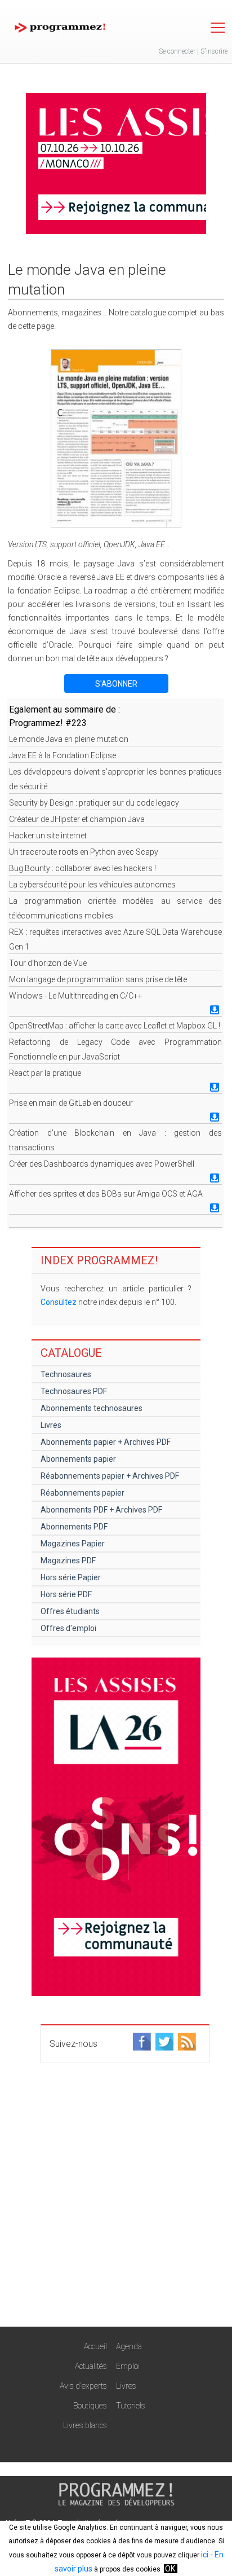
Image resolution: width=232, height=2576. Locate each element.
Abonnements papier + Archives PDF (106, 1442)
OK (170, 2569)
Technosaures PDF (74, 1391)
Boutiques (90, 2406)
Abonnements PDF (74, 1527)
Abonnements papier (78, 1459)
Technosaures (66, 1374)
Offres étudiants (70, 1611)
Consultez (59, 1302)
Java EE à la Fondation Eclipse (63, 755)
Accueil (95, 2346)
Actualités (91, 2366)
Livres (51, 1425)
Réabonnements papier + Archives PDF (110, 1476)
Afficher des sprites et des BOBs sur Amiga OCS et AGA (106, 1194)
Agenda (129, 2346)
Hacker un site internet (48, 836)
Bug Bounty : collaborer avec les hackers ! (82, 868)
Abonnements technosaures (92, 1408)
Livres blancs (85, 2425)
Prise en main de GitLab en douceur (71, 1103)
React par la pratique (45, 1073)
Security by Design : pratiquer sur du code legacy (94, 803)
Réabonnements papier (82, 1493)
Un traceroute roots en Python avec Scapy (84, 852)
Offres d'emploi (68, 1628)
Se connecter (177, 51)
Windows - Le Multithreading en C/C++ (76, 996)
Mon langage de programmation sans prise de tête (98, 979)
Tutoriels (131, 2406)
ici (205, 2555)
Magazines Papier (73, 1544)
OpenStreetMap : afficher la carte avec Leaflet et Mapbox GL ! (115, 1026)
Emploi (128, 2366)
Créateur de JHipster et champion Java (77, 819)
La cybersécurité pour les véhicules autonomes (92, 885)
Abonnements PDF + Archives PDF (101, 1510)
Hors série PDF (66, 1594)
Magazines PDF (68, 1560)
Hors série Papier (71, 1577)
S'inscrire (214, 51)
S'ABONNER (116, 684)
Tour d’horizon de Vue (48, 963)
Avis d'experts (83, 2386)
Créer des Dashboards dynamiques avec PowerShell (102, 1164)
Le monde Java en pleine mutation (69, 739)
